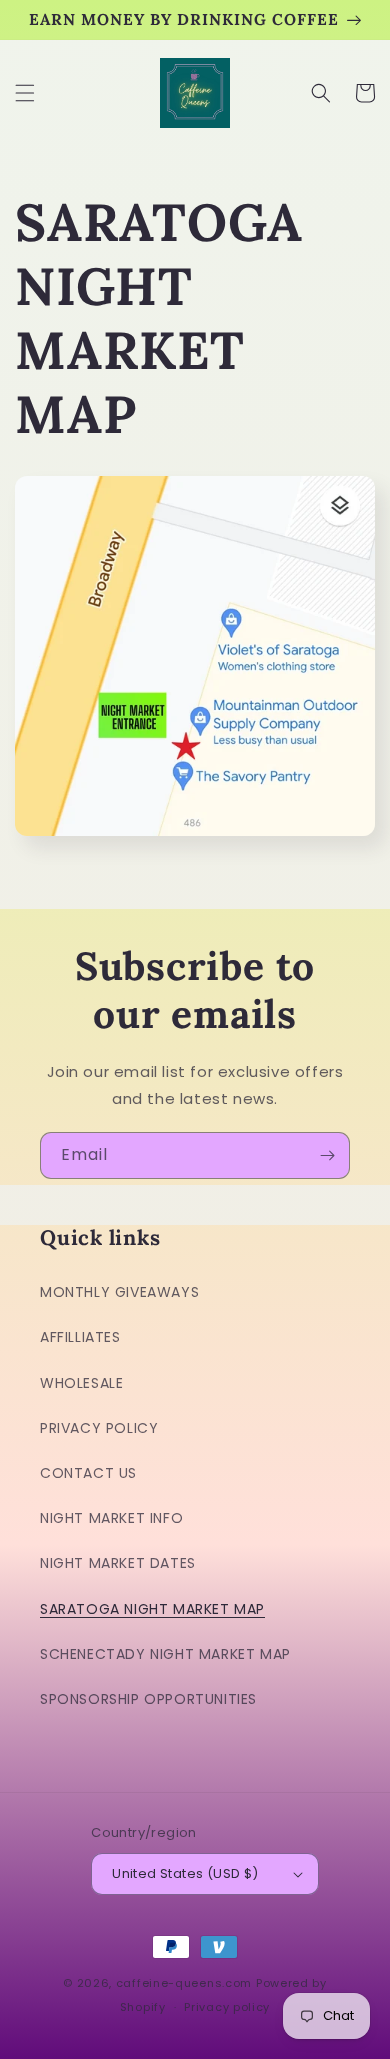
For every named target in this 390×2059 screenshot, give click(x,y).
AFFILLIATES (80, 1337)
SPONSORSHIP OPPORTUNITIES (148, 1699)
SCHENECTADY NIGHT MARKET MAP (165, 1654)
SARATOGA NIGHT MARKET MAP (152, 1609)
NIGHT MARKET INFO (111, 1518)
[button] (25, 93)
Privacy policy (227, 2007)
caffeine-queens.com (184, 1983)
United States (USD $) (185, 1873)
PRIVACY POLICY (99, 1428)
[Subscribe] (327, 1155)
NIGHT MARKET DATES (118, 1563)
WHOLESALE (81, 1383)
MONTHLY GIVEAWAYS (119, 1292)
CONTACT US (88, 1473)
